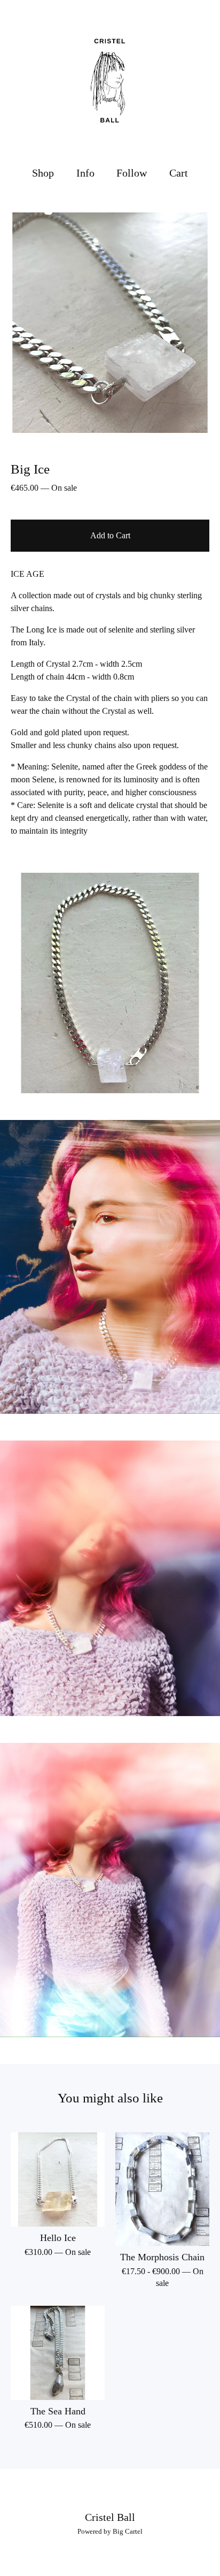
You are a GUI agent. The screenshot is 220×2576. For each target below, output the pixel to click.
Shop (43, 173)
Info (85, 173)
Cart (179, 172)
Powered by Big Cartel (110, 2531)
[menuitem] (43, 173)
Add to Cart (110, 535)
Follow (132, 173)
